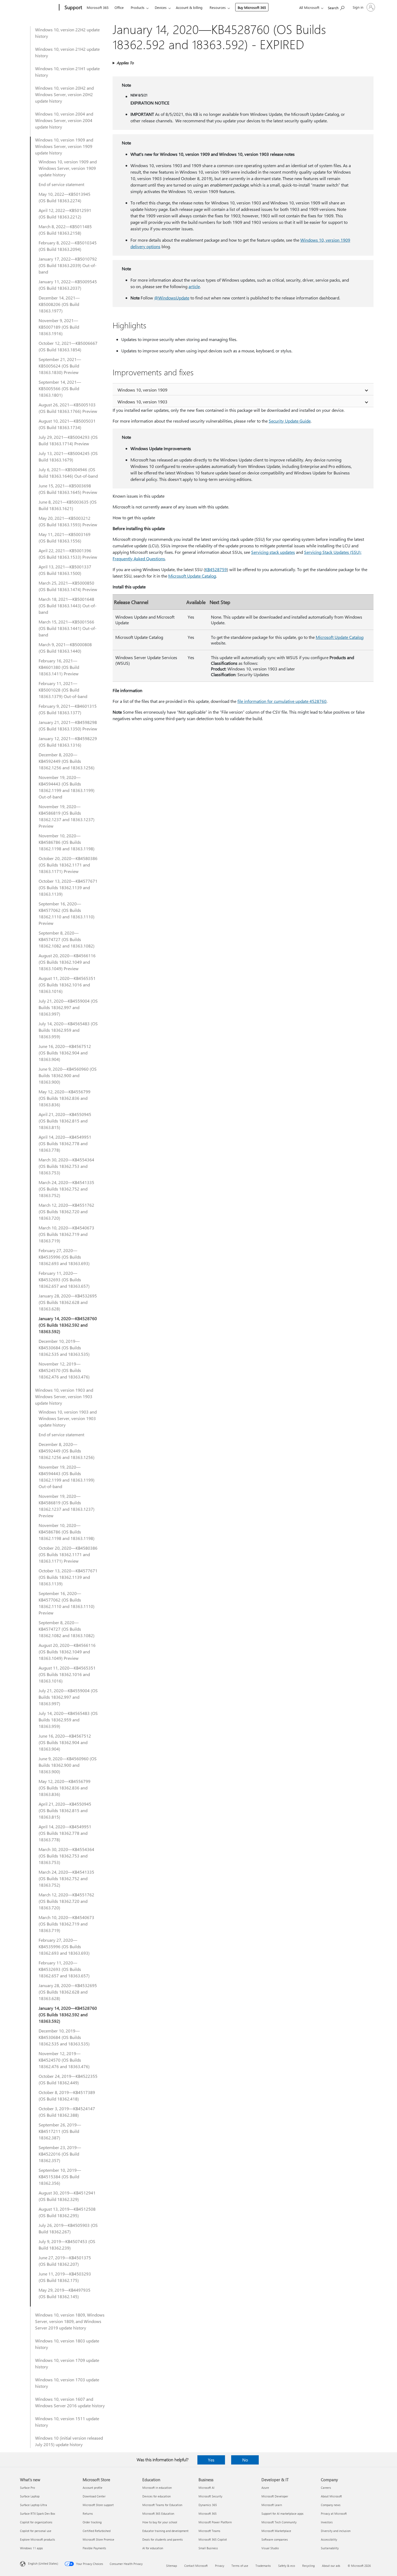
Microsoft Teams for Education (162, 2505)
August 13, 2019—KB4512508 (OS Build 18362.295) (67, 2212)
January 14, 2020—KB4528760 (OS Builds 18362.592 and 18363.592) (68, 1325)
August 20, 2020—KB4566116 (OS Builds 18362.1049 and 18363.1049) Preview (67, 962)
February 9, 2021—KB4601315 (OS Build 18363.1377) (68, 709)
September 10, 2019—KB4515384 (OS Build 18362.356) (60, 2177)
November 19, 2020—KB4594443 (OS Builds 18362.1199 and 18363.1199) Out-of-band (67, 787)
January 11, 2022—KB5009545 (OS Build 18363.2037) (68, 285)
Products (138, 7)
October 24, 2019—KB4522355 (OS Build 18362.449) (68, 2079)
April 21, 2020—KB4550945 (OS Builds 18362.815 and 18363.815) (65, 1121)
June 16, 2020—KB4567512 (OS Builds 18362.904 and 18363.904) (65, 1053)
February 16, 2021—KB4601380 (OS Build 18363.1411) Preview (59, 667)
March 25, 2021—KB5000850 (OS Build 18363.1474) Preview (68, 586)
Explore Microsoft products (38, 2539)
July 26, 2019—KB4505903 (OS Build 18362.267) (68, 2228)
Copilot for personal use (36, 2531)
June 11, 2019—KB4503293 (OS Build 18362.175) (65, 2277)
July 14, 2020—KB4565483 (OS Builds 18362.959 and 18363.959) (68, 1030)
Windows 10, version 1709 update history (67, 2363)
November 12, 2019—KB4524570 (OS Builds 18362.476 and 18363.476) (64, 1370)
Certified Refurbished (97, 2531)
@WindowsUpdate (172, 298)
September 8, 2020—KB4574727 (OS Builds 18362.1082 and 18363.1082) (67, 939)
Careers (326, 2488)
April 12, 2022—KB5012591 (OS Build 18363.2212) (65, 213)
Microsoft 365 (98, 7)
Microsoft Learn (272, 2505)
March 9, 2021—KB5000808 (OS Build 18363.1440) (65, 648)
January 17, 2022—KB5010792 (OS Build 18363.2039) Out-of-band (68, 265)
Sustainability (330, 2548)
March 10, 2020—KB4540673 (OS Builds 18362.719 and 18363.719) (66, 1234)
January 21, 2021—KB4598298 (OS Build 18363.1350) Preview (68, 725)
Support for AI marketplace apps (282, 2513)
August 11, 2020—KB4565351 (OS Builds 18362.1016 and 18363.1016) (67, 985)
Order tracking (92, 2522)
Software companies (275, 2539)
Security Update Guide (290, 421)
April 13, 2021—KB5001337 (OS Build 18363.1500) (65, 570)
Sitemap (171, 2566)
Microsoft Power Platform (215, 2522)
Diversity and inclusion (336, 2531)
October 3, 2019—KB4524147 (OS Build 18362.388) (67, 2112)
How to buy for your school (160, 2522)
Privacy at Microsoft (334, 2513)
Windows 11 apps (31, 2548)
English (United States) (43, 2563)
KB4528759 (216, 569)
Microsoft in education (157, 2488)
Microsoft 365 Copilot (213, 2539)
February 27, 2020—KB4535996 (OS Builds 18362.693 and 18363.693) (64, 1257)
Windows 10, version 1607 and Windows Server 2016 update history (70, 2402)
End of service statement (61, 184)
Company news (331, 2505)
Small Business (208, 2548)
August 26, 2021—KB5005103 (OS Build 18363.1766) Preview (68, 408)
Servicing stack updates (273, 552)
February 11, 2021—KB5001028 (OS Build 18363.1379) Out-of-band (63, 690)
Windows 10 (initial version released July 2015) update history (69, 2441)
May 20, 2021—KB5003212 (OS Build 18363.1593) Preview (68, 521)
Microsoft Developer (275, 2496)
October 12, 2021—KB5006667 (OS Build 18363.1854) (68, 346)
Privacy (220, 2566)
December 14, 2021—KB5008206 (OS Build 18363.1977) (59, 304)
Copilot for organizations (36, 2522)
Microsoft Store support (98, 2505)
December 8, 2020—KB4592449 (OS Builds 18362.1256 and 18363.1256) (67, 761)
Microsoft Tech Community (279, 2522)
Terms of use (240, 2566)
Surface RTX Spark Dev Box (38, 2513)
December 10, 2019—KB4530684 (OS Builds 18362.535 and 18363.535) (64, 1348)
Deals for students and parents (163, 2539)
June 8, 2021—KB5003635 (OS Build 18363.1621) (68, 505)
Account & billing (189, 7)
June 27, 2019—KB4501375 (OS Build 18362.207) (65, 2261)
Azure (265, 2488)
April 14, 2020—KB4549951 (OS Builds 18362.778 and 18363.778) (65, 1143)
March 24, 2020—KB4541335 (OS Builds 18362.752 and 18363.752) (66, 1189)
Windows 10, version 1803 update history (67, 2344)
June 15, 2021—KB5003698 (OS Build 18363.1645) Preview (68, 489)
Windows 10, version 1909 (142, 390)
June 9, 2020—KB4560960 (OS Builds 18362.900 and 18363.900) (68, 1075)
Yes (211, 2460)
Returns (88, 2513)
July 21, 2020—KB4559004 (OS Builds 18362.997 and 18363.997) (68, 1007)
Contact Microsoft (196, 2566)
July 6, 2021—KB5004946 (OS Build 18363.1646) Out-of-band (68, 473)
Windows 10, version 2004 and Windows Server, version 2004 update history (64, 120)
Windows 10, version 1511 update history (67, 2422)
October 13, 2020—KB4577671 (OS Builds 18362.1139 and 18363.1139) (68, 887)
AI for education (153, 2548)
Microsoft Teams (209, 2531)
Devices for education (157, 2496)
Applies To (125, 63)
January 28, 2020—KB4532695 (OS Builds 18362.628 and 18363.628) (68, 1302)
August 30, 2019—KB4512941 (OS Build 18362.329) (67, 2196)
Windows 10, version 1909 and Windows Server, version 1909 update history (64, 146)
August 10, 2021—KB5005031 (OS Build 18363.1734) (67, 424)
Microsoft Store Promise (98, 2539)
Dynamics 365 (208, 2505)
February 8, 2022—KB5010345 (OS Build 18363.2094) (68, 246)
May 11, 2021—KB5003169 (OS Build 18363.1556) (65, 537)
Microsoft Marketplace (276, 2531)
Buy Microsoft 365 (252, 7)
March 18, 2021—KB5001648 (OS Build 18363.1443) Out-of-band (68, 606)
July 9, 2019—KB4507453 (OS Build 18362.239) (67, 2245)
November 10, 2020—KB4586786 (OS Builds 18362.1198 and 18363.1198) (67, 842)
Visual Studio (270, 2548)
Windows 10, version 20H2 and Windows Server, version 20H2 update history (64, 94)
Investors (327, 2522)
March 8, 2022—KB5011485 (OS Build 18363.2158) (65, 230)
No (245, 2460)
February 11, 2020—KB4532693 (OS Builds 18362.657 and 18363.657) (64, 1279)
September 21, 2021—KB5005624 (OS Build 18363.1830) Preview (60, 366)
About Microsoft (331, 2496)
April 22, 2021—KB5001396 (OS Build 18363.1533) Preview (68, 554)
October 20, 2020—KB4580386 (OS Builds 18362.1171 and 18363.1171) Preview (68, 865)
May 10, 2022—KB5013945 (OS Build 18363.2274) (65, 197)
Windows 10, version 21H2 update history (67, 52)
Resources (218, 7)
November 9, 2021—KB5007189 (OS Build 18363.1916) (59, 327)
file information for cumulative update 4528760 (282, 701)
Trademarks (263, 2566)
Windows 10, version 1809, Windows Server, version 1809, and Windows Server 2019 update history (70, 2321)
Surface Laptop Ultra (33, 2505)
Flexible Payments (94, 2548)
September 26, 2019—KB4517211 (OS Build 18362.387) (60, 2131)
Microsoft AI (206, 2488)
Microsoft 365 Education (158, 2513)
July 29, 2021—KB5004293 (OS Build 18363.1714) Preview (68, 440)
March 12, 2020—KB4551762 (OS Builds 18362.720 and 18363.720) (66, 1211)
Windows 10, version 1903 (142, 402)
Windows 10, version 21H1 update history (67, 72)
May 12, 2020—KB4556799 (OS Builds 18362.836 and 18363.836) (65, 1098)
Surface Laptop (30, 2496)
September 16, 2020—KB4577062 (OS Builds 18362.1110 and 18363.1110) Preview (67, 913)
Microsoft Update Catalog (192, 576)
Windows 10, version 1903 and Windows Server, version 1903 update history (64, 1396)
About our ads (331, 2566)
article (194, 286)
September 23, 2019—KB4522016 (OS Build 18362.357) (60, 2154)
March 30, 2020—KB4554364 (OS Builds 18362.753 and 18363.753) (66, 1166)
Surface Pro (27, 2488)
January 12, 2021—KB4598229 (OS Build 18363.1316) (68, 742)
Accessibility (329, 2539)
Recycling (308, 2566)
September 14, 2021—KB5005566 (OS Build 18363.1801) (60, 388)
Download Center (94, 2496)
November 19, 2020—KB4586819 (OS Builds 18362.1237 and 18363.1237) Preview (67, 816)
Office (119, 7)
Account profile (92, 2488)
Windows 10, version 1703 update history (67, 2383)
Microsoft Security (210, 2496)
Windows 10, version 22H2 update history (67, 33)
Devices (161, 7)
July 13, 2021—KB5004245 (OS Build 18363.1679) (68, 456)
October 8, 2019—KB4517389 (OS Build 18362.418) (67, 2095)
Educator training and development (165, 2531)
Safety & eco (287, 2566)
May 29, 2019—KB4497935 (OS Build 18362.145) (65, 2293)
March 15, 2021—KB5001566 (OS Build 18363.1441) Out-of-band (68, 628)
